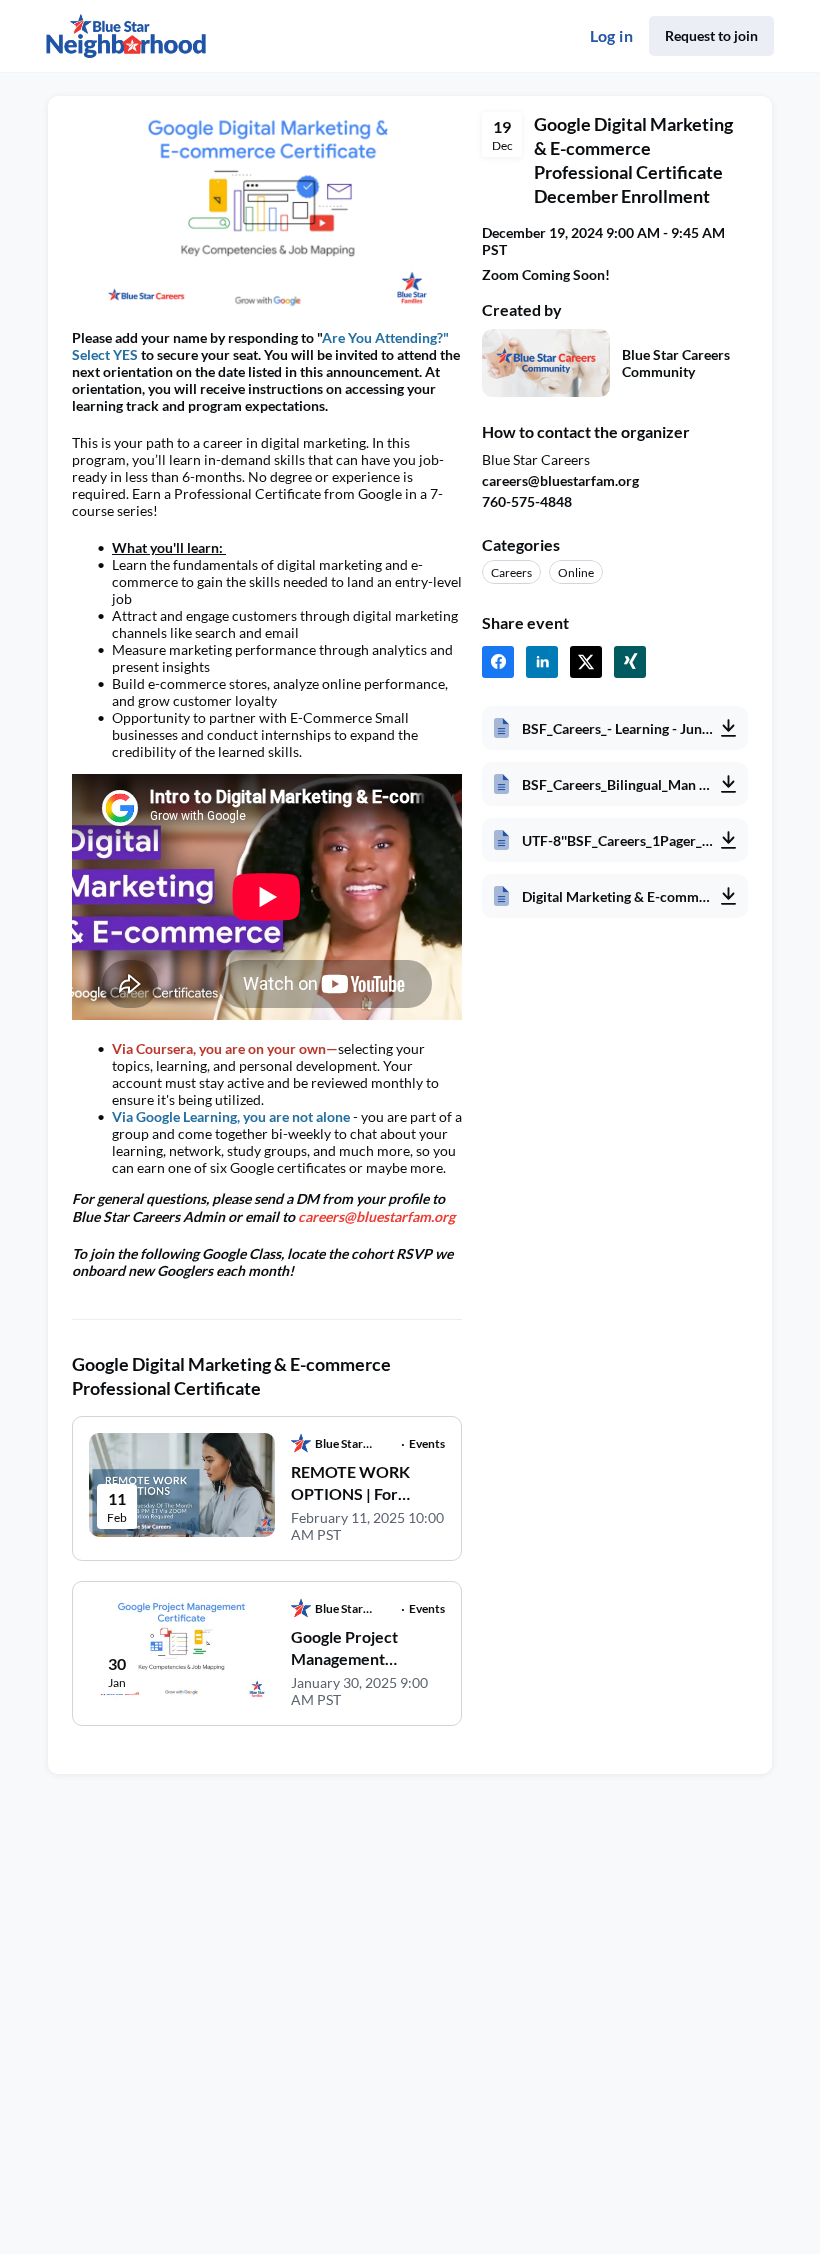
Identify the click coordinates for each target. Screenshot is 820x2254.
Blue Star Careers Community (676, 363)
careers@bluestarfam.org (560, 480)
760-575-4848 (527, 501)
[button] (498, 662)
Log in (611, 35)
